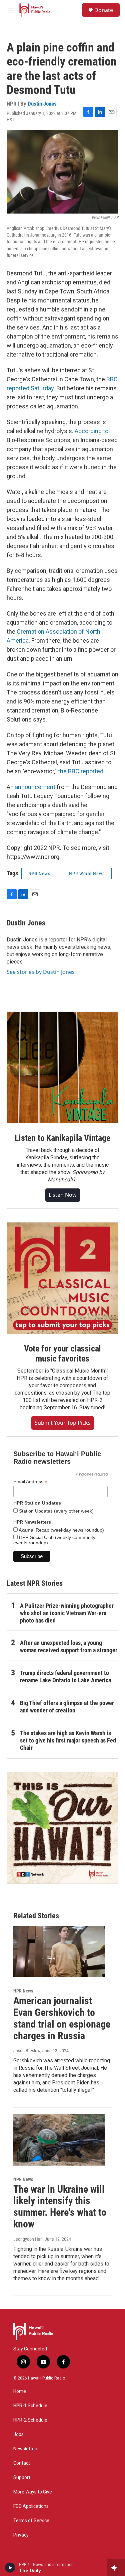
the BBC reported (81, 771)
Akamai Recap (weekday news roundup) (61, 1530)
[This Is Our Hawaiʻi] (62, 1828)
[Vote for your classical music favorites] (62, 1278)
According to (91, 431)
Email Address (30, 1482)
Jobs (18, 2434)
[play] (10, 2568)
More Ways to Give (33, 2492)
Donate (104, 10)
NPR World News (87, 874)
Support (22, 2478)
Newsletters (26, 2449)
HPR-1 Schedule (30, 2406)
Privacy (21, 2535)
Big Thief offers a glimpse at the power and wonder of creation (67, 1707)
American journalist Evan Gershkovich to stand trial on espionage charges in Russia (62, 2018)
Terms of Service (31, 2521)
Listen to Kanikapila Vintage (62, 1138)
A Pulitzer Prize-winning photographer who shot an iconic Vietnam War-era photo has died (67, 1613)
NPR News (39, 874)
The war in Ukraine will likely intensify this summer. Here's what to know (60, 2207)
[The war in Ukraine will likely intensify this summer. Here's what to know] (59, 2140)
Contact (22, 2463)
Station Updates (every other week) (56, 1511)
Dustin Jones (42, 104)
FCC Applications (31, 2506)
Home (20, 2391)
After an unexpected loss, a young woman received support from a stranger (69, 1646)
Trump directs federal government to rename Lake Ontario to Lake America (65, 1677)
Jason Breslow (27, 2051)
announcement (35, 787)
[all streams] (116, 2568)
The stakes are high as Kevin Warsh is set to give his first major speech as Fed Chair (68, 1740)
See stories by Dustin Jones (41, 972)
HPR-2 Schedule (30, 2420)
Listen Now (63, 1195)
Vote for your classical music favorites (62, 1354)
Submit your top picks (63, 1423)
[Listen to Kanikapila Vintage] (62, 1068)
